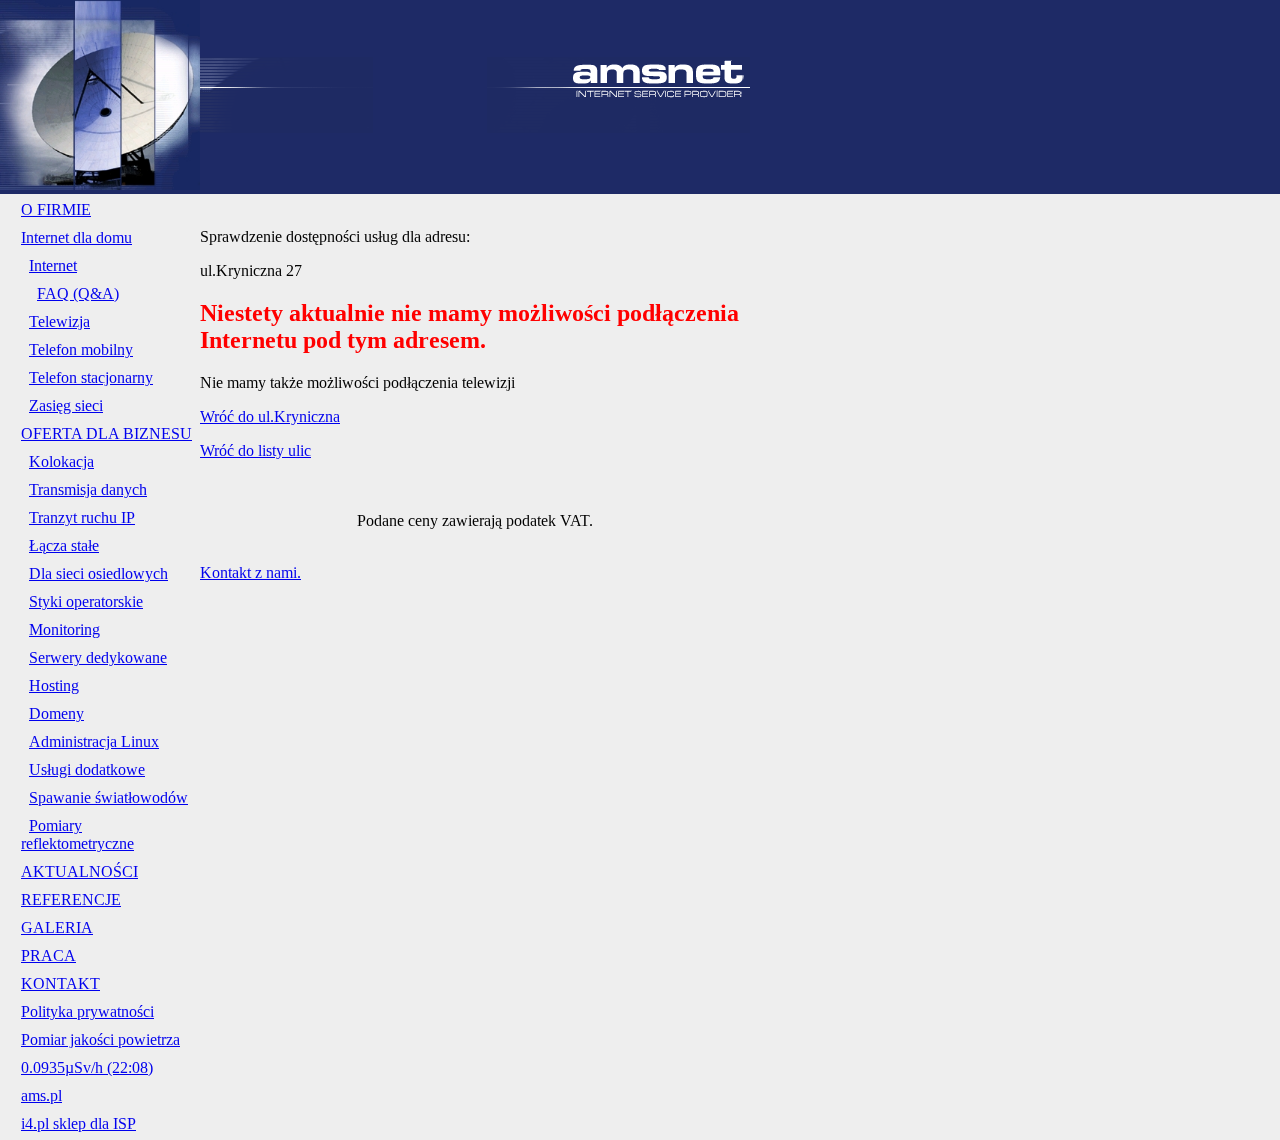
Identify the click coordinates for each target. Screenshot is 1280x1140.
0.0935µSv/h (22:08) (87, 1067)
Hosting (54, 685)
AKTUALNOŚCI (79, 871)
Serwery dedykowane (98, 657)
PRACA (48, 955)
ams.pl (41, 1095)
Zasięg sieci (66, 405)
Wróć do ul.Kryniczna (270, 416)
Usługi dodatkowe (87, 769)
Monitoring (64, 629)
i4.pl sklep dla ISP (78, 1123)
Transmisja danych (88, 489)
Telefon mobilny (81, 349)
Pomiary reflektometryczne (77, 834)
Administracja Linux (94, 741)
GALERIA (57, 927)
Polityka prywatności (87, 1011)
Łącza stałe (64, 545)
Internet (53, 265)
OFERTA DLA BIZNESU (106, 433)
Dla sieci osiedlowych (98, 573)
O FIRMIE (56, 209)
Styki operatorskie (86, 601)
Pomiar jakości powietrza (100, 1039)
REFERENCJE (71, 899)
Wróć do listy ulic (255, 450)
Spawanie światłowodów (108, 797)
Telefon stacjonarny (91, 377)
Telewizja (59, 321)
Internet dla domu (76, 237)
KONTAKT (60, 983)
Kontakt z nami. (250, 572)
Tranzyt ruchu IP (82, 517)
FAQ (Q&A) (78, 293)
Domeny (56, 713)
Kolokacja (61, 461)
